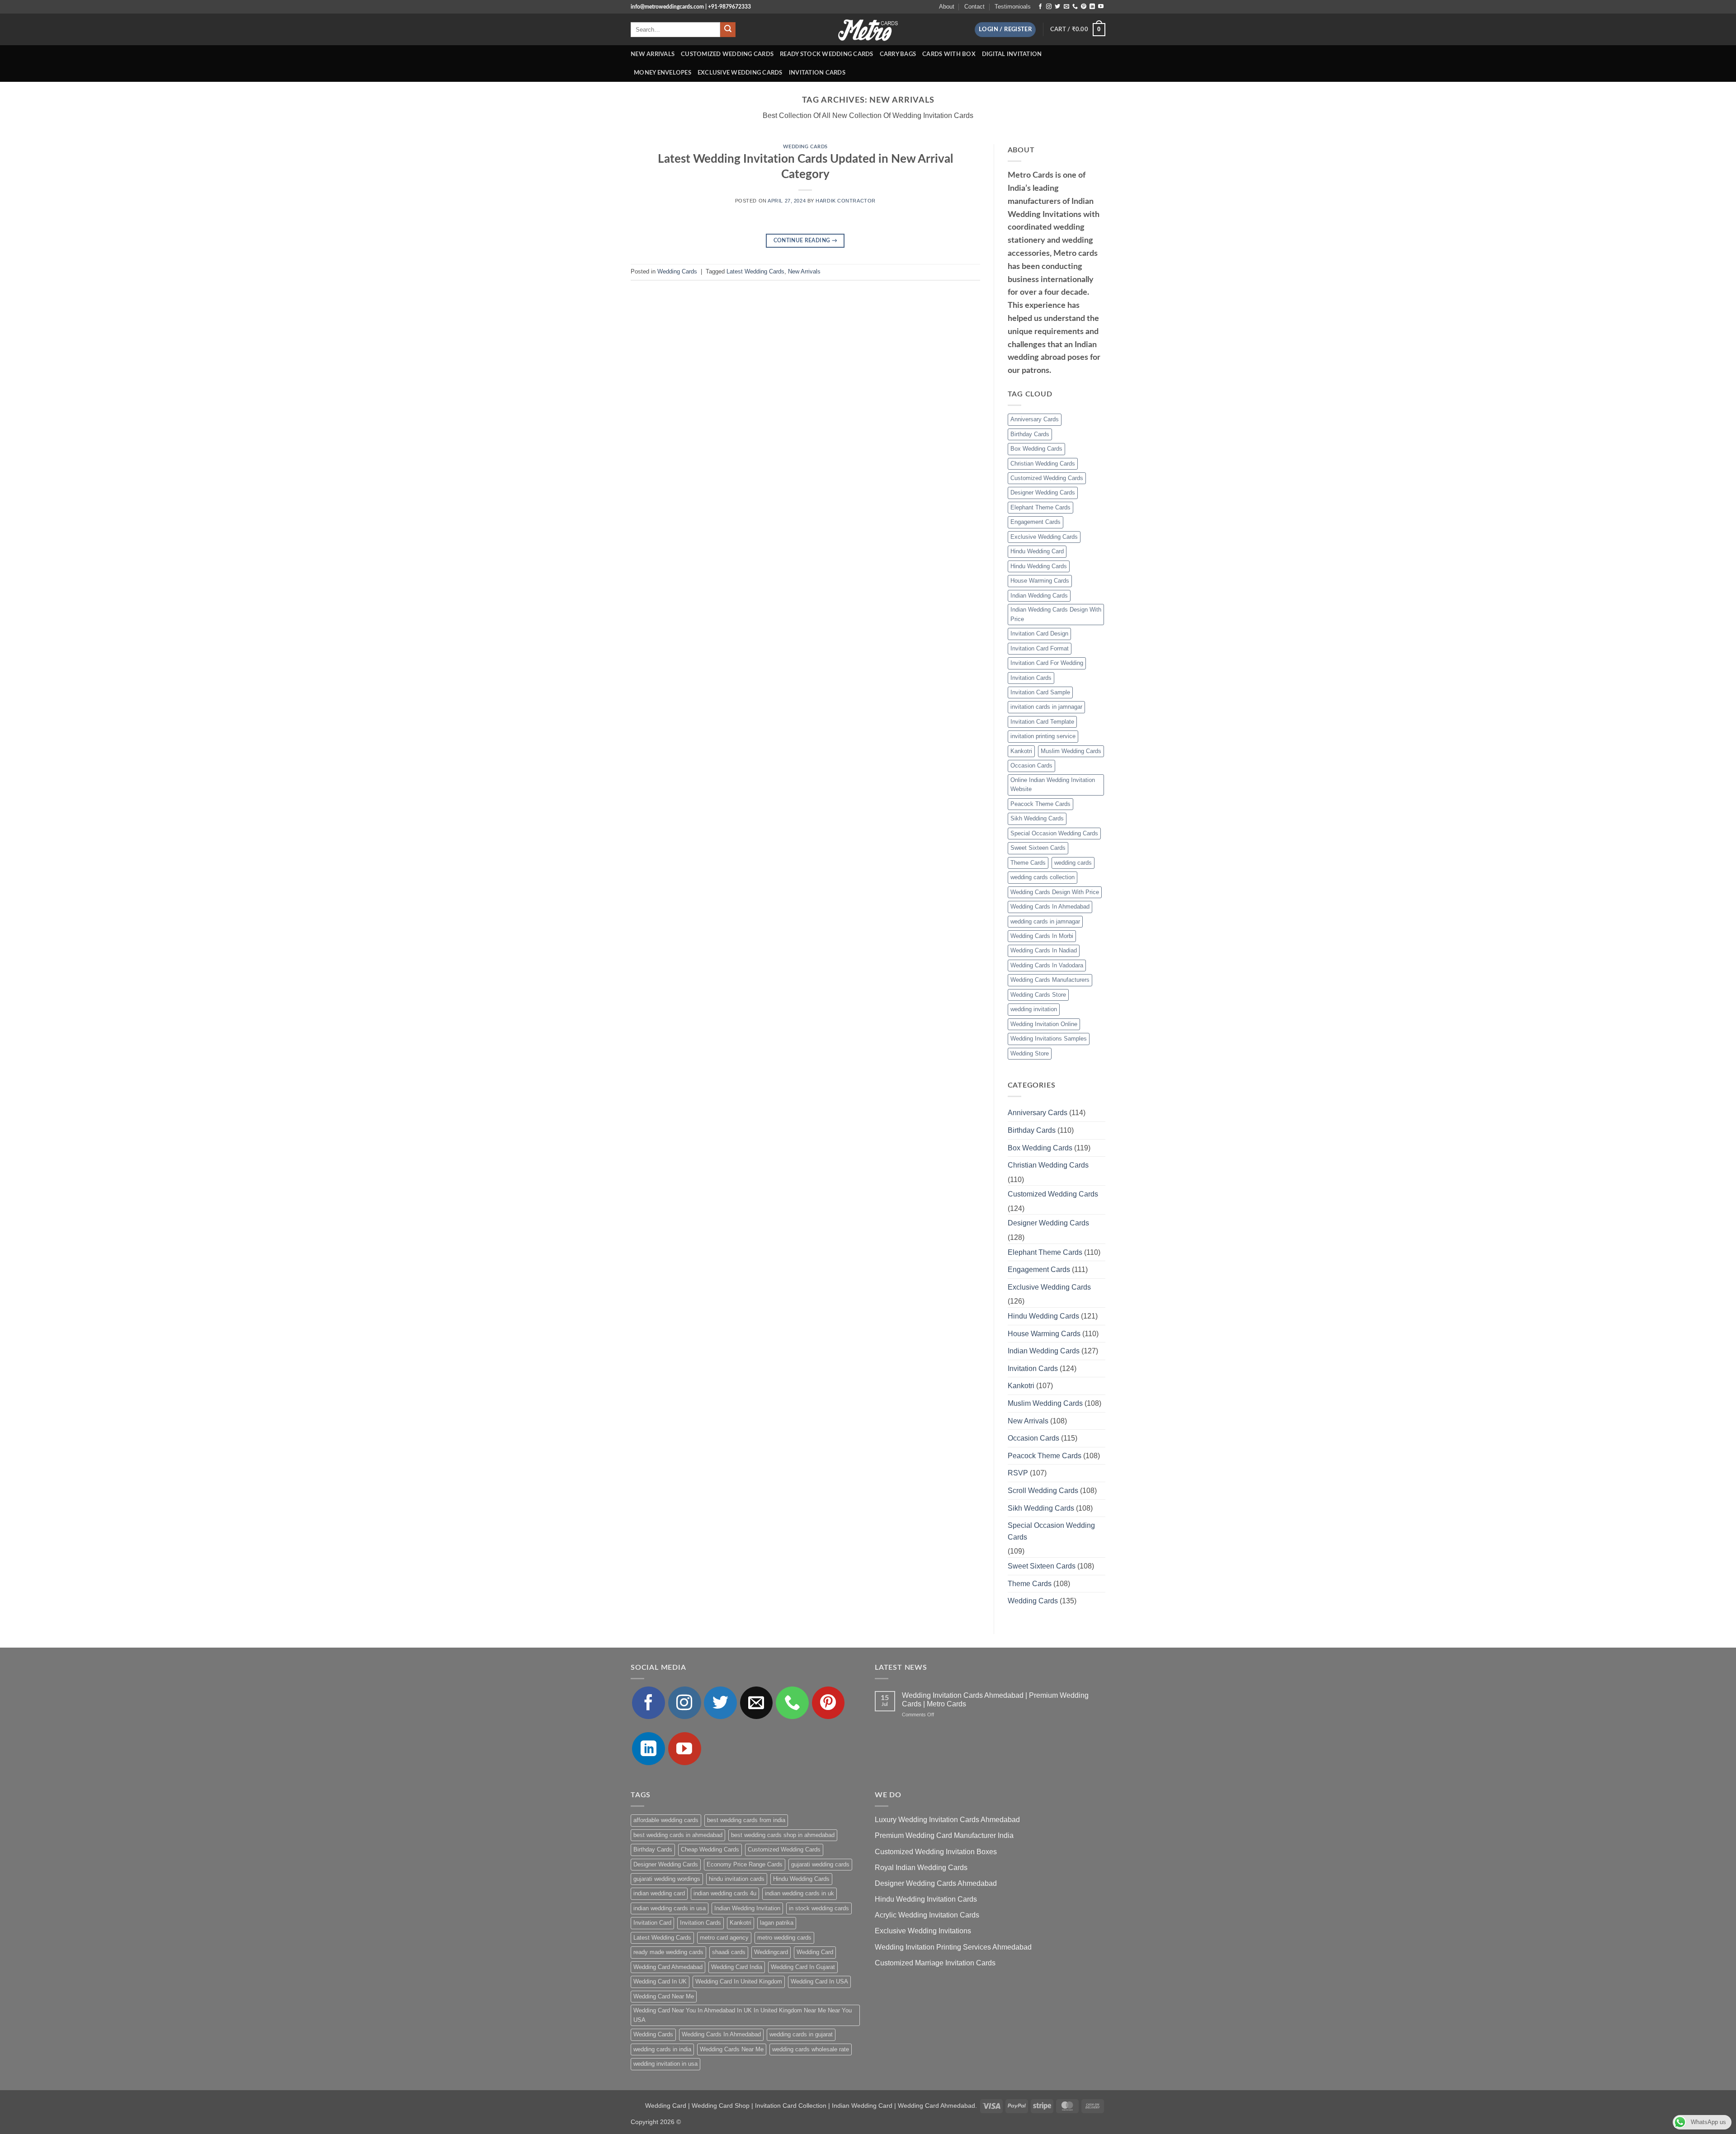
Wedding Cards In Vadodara (1047, 965)
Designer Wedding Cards (1043, 492)
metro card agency (724, 1938)
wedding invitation (1034, 1009)
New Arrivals (653, 54)
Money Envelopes (663, 73)
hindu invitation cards (737, 1879)
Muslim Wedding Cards (1071, 751)
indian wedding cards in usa (670, 1908)
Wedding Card (815, 1952)
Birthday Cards (1030, 434)
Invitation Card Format (1040, 648)
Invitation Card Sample (1040, 692)
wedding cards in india (662, 2049)
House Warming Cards (1040, 581)
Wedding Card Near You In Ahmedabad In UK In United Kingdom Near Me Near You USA (743, 2015)
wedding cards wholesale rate (811, 2049)
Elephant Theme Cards (1040, 507)
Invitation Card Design (1039, 634)
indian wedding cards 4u (725, 1893)
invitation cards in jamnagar (1046, 707)
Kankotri (1021, 751)
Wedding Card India (737, 1967)
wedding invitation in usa (665, 2064)
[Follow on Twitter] (1057, 7)
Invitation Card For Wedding (1047, 663)
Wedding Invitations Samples (1049, 1039)
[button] (1005, 30)
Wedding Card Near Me (664, 1996)
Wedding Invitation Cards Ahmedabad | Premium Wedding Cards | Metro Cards (995, 1700)
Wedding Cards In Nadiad (1044, 950)
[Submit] (728, 30)
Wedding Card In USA (819, 1981)
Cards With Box (949, 54)
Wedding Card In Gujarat (803, 1967)
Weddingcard (771, 1952)
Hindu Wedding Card (1037, 551)
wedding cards (1073, 863)
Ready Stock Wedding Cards (826, 54)
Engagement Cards (1035, 522)
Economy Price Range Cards (745, 1864)
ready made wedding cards (668, 1952)
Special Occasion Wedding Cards (1054, 833)
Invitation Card (652, 1923)
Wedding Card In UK (660, 1981)
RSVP (1018, 1473)
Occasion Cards (1031, 766)
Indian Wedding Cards (1039, 596)
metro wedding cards (784, 1938)
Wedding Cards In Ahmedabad (1050, 907)
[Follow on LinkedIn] (1092, 7)
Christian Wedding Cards (1043, 464)
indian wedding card (659, 1893)
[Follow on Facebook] (1040, 7)
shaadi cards (729, 1952)
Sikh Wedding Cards (1037, 818)
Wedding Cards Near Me (732, 2049)
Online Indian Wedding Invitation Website (1053, 784)
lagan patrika (777, 1923)
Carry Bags (898, 54)
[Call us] (1075, 7)
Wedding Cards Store (1038, 995)
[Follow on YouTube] (1101, 7)
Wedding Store (1030, 1053)
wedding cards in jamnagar (1045, 921)
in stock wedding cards (819, 1908)
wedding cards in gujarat (801, 2034)
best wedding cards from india (746, 1820)
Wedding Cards (805, 147)
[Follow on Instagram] (1049, 7)
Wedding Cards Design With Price (1055, 892)
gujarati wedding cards (820, 1864)
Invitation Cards (817, 73)
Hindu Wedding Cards (1039, 566)
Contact (974, 7)
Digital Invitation (1012, 54)
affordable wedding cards (666, 1820)
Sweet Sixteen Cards (1038, 848)
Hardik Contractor (846, 201)
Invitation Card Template (1042, 722)
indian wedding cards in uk (800, 1893)
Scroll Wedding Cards (1043, 1491)
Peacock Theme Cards (1040, 804)
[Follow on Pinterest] (1084, 7)
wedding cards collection (1043, 877)
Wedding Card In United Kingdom (739, 1981)
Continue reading (806, 240)
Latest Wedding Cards (755, 271)
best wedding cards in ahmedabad (678, 1835)
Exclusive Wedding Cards (740, 73)
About (947, 7)
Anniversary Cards (1035, 419)
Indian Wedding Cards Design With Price (1056, 614)
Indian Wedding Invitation (747, 1908)
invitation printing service (1043, 736)
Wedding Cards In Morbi (1042, 936)
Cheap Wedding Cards (710, 1849)
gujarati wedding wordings (667, 1879)
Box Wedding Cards (1036, 449)
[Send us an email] (1066, 7)
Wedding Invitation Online (1044, 1024)
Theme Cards (1028, 863)
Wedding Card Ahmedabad (668, 1967)
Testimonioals (1013, 7)
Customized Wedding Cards (727, 54)
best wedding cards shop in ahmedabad (783, 1835)
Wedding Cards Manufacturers (1050, 980)
